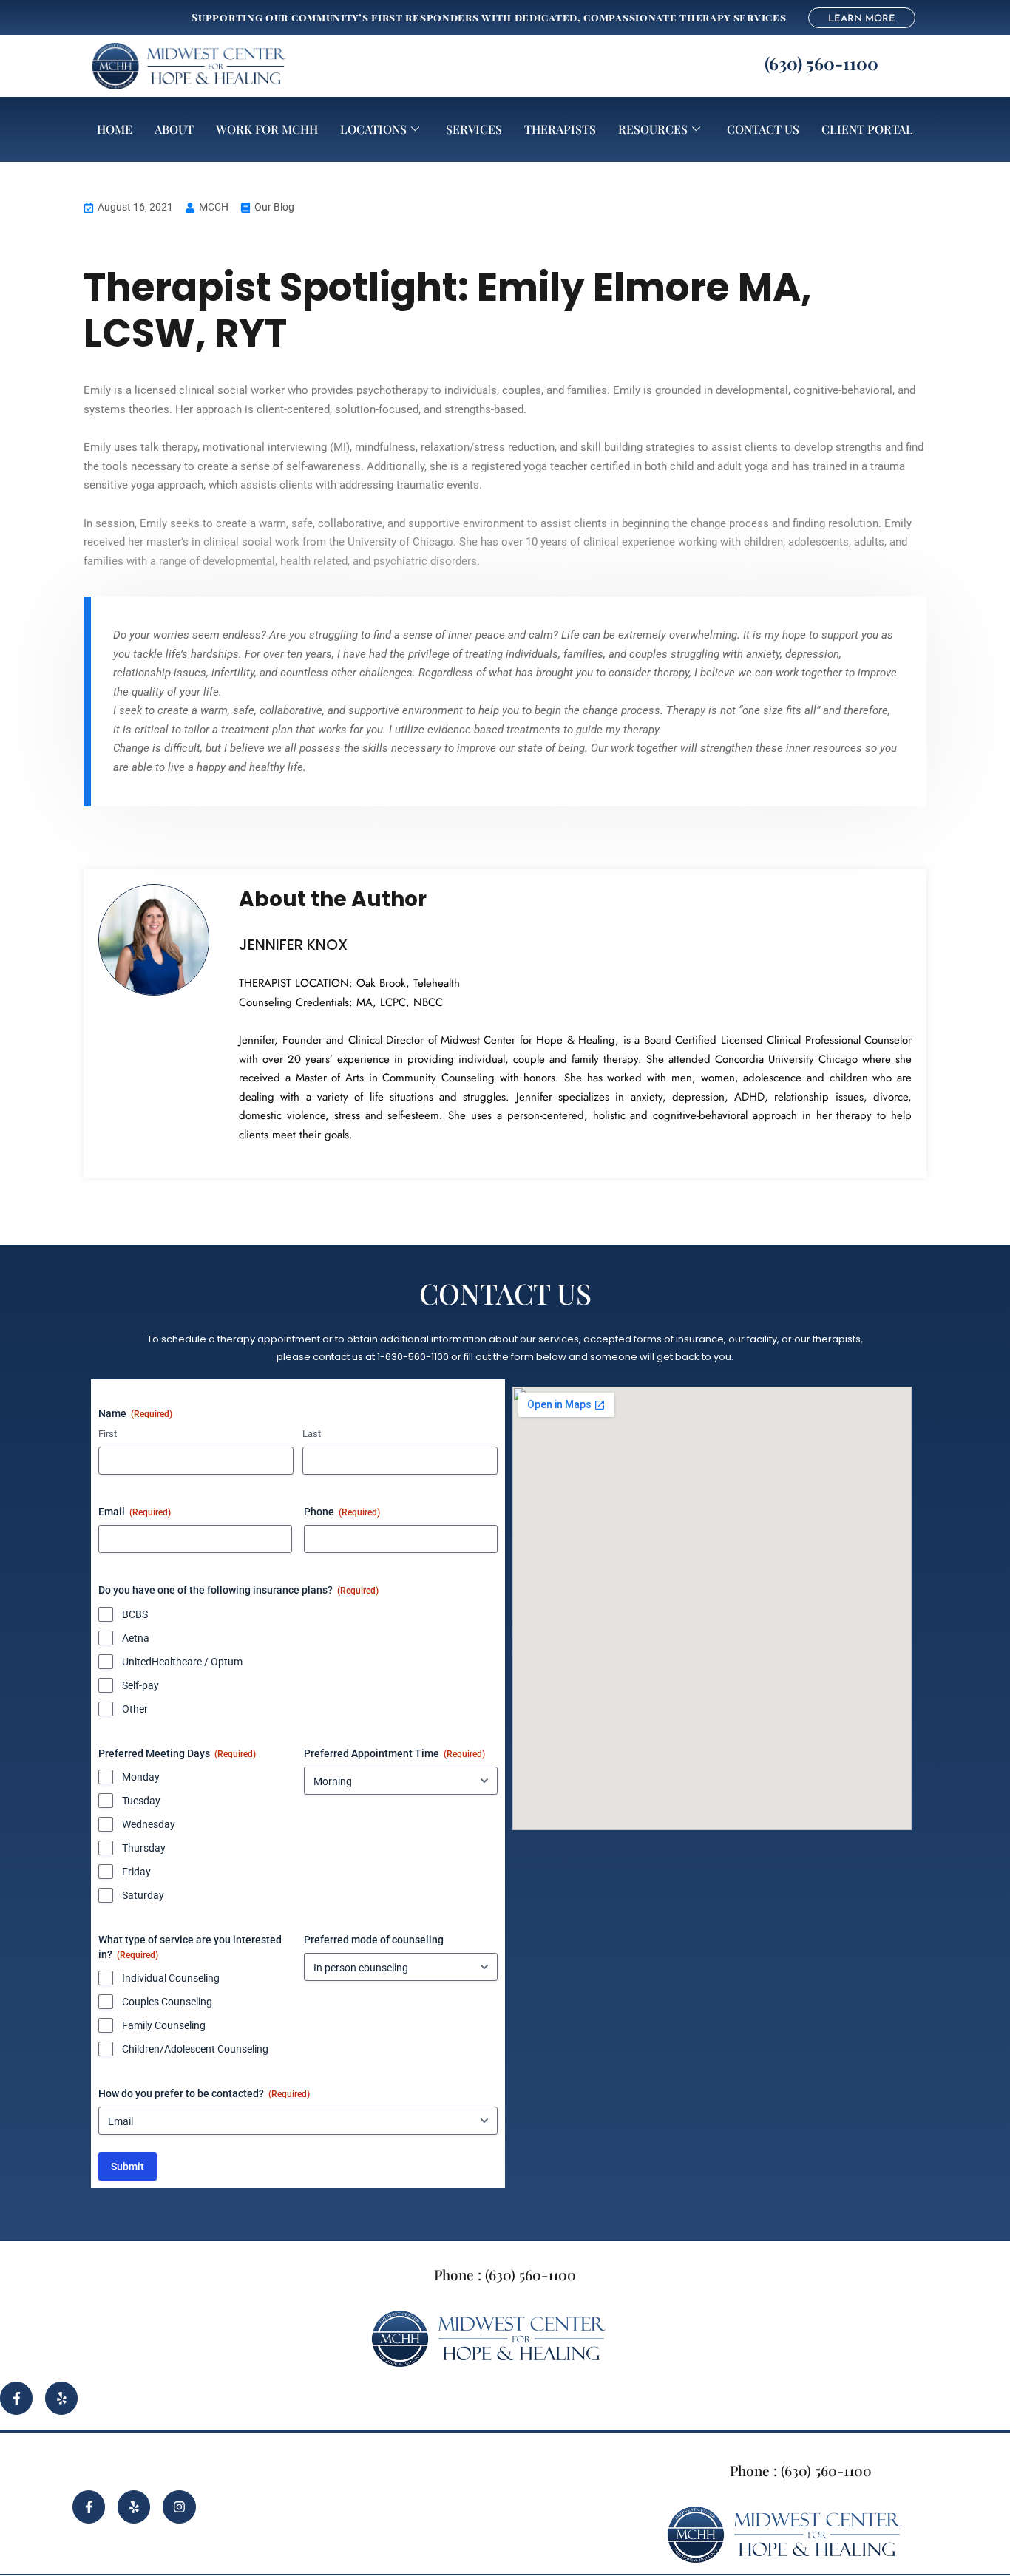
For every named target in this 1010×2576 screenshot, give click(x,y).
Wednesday (149, 1824)
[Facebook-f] (16, 2398)
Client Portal (867, 129)
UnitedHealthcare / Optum (182, 1662)
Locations (373, 129)
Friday (136, 1872)
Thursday (144, 1848)
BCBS (135, 1614)
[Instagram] (179, 2507)
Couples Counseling (167, 2002)
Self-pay (140, 1685)
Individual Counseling (171, 1978)
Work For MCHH (267, 129)
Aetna (136, 1638)
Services (474, 129)
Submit (128, 2167)
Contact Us (763, 129)
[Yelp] (61, 2398)
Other (135, 1709)
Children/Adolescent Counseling (195, 2049)
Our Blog (274, 207)
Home (115, 129)
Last (312, 1434)
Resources (653, 129)
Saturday (143, 1895)
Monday (141, 1777)
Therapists (560, 129)
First (108, 1434)
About (174, 129)
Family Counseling (164, 2025)
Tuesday (141, 1801)
